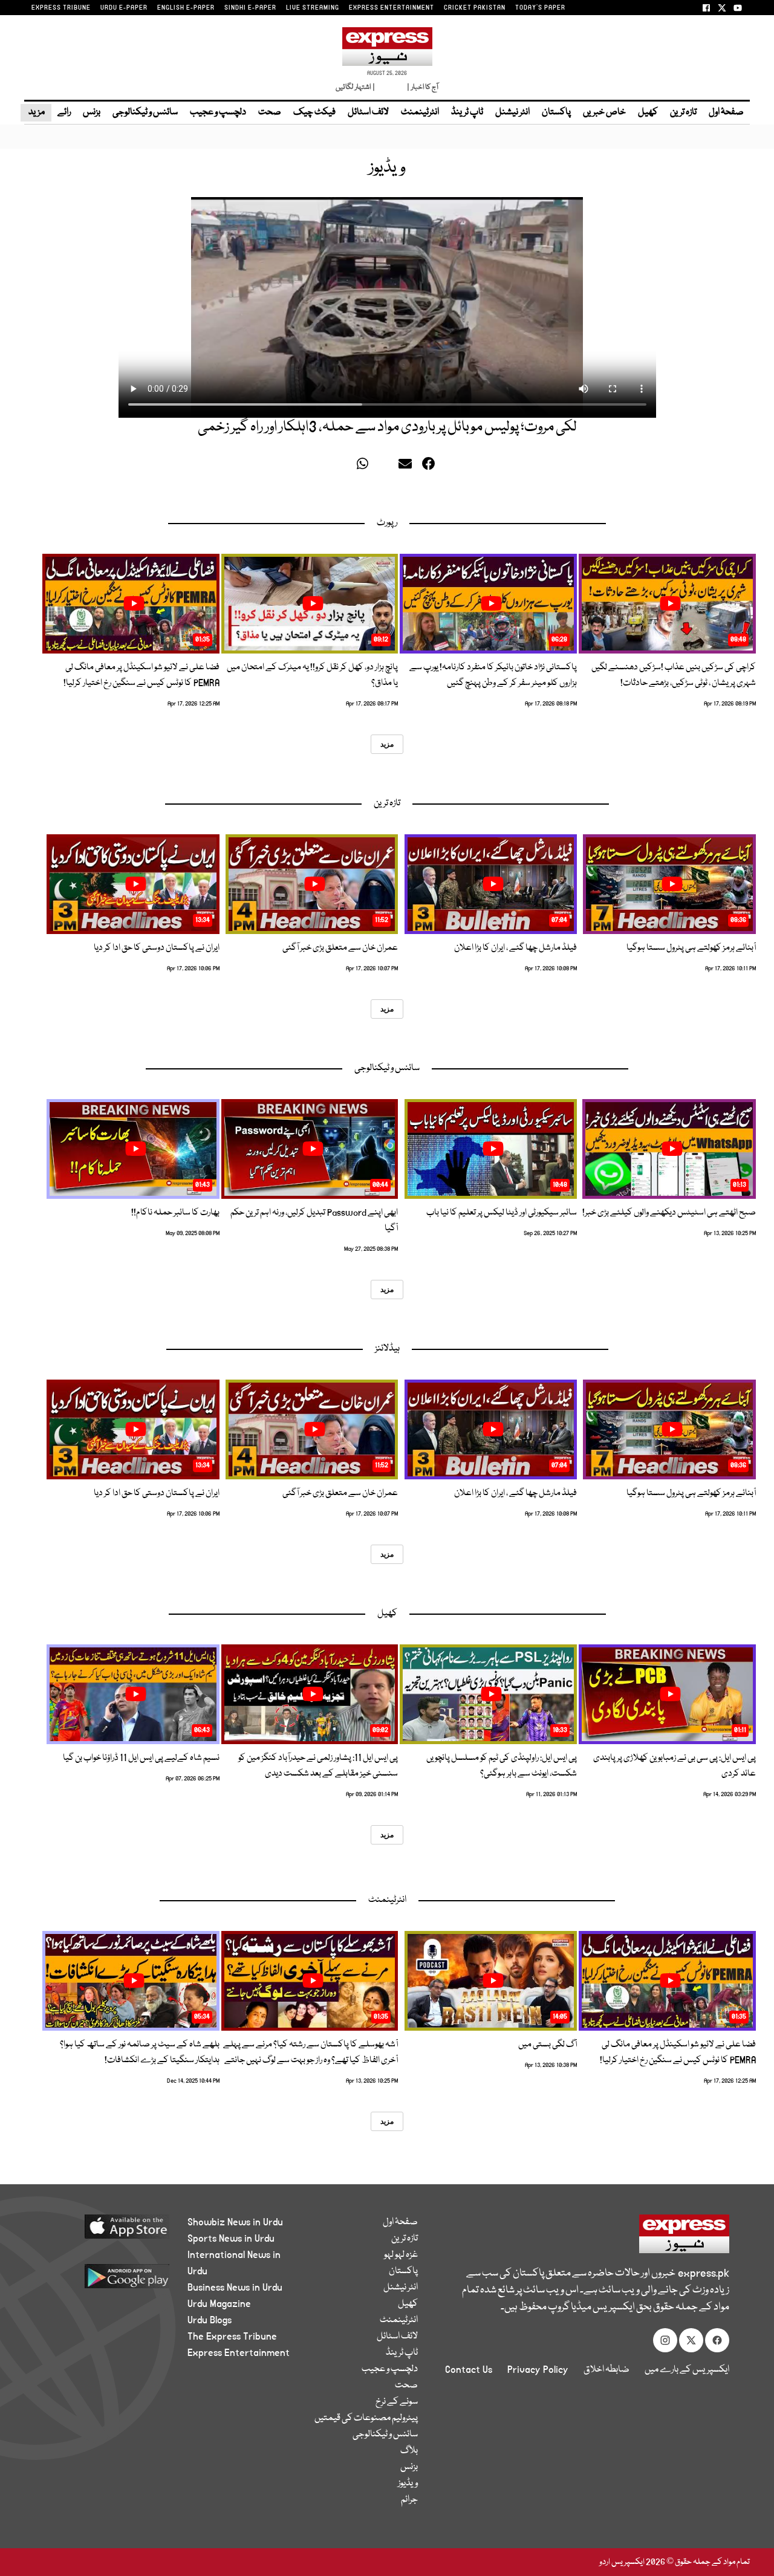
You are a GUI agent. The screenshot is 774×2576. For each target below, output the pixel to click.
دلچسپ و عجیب (218, 112)
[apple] (107, 2231)
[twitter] (345, 467)
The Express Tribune (232, 2337)
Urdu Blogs (210, 2320)
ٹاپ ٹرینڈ (467, 112)
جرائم (409, 2500)
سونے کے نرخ (397, 2402)
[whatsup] (365, 467)
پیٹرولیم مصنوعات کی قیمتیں (366, 2418)
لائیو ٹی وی (390, 87)
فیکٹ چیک (314, 112)
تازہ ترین (683, 112)
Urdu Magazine (219, 2304)
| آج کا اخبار (422, 87)
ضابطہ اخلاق (607, 2370)
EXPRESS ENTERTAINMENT (392, 8)
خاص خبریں (604, 112)
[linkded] (386, 467)
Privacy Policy (538, 2370)
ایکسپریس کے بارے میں (687, 2370)
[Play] (670, 603)
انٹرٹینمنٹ (420, 112)
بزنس (92, 112)
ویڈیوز (408, 2484)
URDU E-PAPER (124, 8)
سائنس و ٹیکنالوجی (145, 112)
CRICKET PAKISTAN (475, 8)
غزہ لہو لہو (401, 2255)
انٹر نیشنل (512, 112)
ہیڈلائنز (387, 1349)
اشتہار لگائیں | (356, 87)
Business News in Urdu (235, 2288)
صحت (270, 112)
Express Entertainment (239, 2353)
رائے (64, 112)
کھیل (648, 112)
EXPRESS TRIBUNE (61, 8)
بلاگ (409, 2451)
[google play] (107, 2281)
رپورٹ (387, 523)
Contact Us (469, 2370)
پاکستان (556, 112)
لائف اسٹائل (368, 112)
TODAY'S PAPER (540, 8)
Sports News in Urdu (231, 2239)
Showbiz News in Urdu (235, 2222)
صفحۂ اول (726, 112)
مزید (36, 112)
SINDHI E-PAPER (250, 8)
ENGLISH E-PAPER (186, 8)
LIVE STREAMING (313, 8)
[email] (407, 467)
